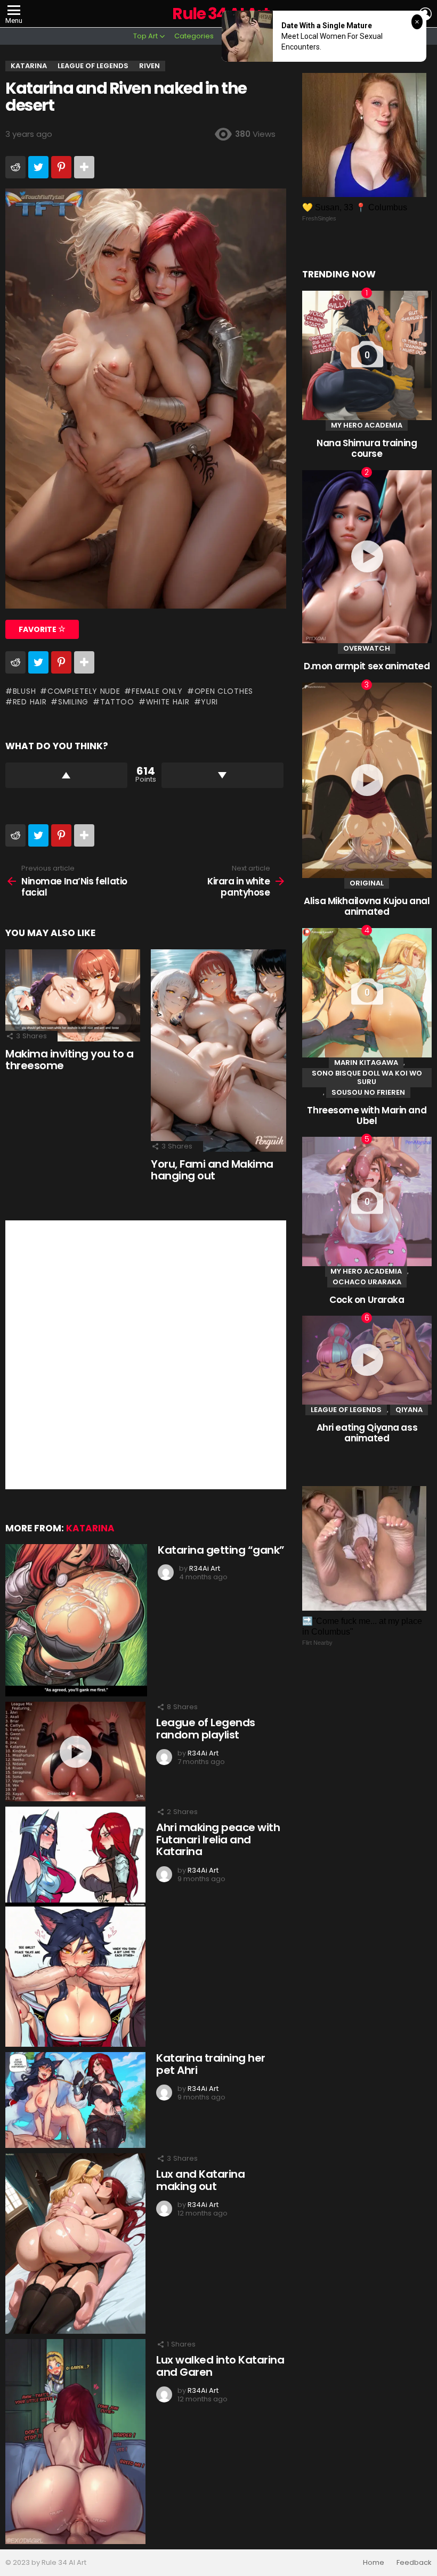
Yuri (209, 702)
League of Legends (346, 1410)
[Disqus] (146, 1353)
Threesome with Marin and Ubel (367, 1115)
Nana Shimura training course (367, 448)
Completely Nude (84, 691)
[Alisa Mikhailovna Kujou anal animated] (367, 781)
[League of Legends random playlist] (75, 1751)
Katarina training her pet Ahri (211, 2064)
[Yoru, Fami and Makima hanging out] (218, 1051)
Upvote (66, 775)
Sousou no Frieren (368, 1092)
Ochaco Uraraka (367, 1282)
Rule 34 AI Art (221, 14)
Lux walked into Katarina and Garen (220, 2366)
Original (367, 883)
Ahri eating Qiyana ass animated (367, 1433)
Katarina (90, 1528)
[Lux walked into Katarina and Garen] (75, 2442)
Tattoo (117, 702)
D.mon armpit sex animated (367, 666)
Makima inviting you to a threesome (69, 1060)
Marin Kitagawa (366, 1063)
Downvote (222, 775)
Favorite (38, 629)
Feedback (414, 2563)
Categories (194, 36)
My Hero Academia (367, 425)
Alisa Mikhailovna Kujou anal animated (367, 906)
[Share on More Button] (84, 167)
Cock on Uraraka (367, 1300)
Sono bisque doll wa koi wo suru (367, 1077)
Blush (24, 691)
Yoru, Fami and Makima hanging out (212, 1170)
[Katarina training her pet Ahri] (75, 2100)
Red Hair (30, 702)
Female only (157, 691)
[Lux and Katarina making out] (75, 2243)
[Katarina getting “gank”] (76, 1620)
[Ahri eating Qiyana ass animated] (367, 1360)
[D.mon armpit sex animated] (367, 557)
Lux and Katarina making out (200, 2180)
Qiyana (409, 1410)
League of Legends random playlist (206, 1729)
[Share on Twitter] (38, 167)
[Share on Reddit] (15, 167)
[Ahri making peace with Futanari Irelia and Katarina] (75, 1927)
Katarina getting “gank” (221, 1550)
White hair (168, 702)
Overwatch (367, 648)
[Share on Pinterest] (61, 167)
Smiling (73, 702)
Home (374, 2563)
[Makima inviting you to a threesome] (73, 995)
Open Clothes (224, 691)
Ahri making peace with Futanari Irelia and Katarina (218, 1839)
